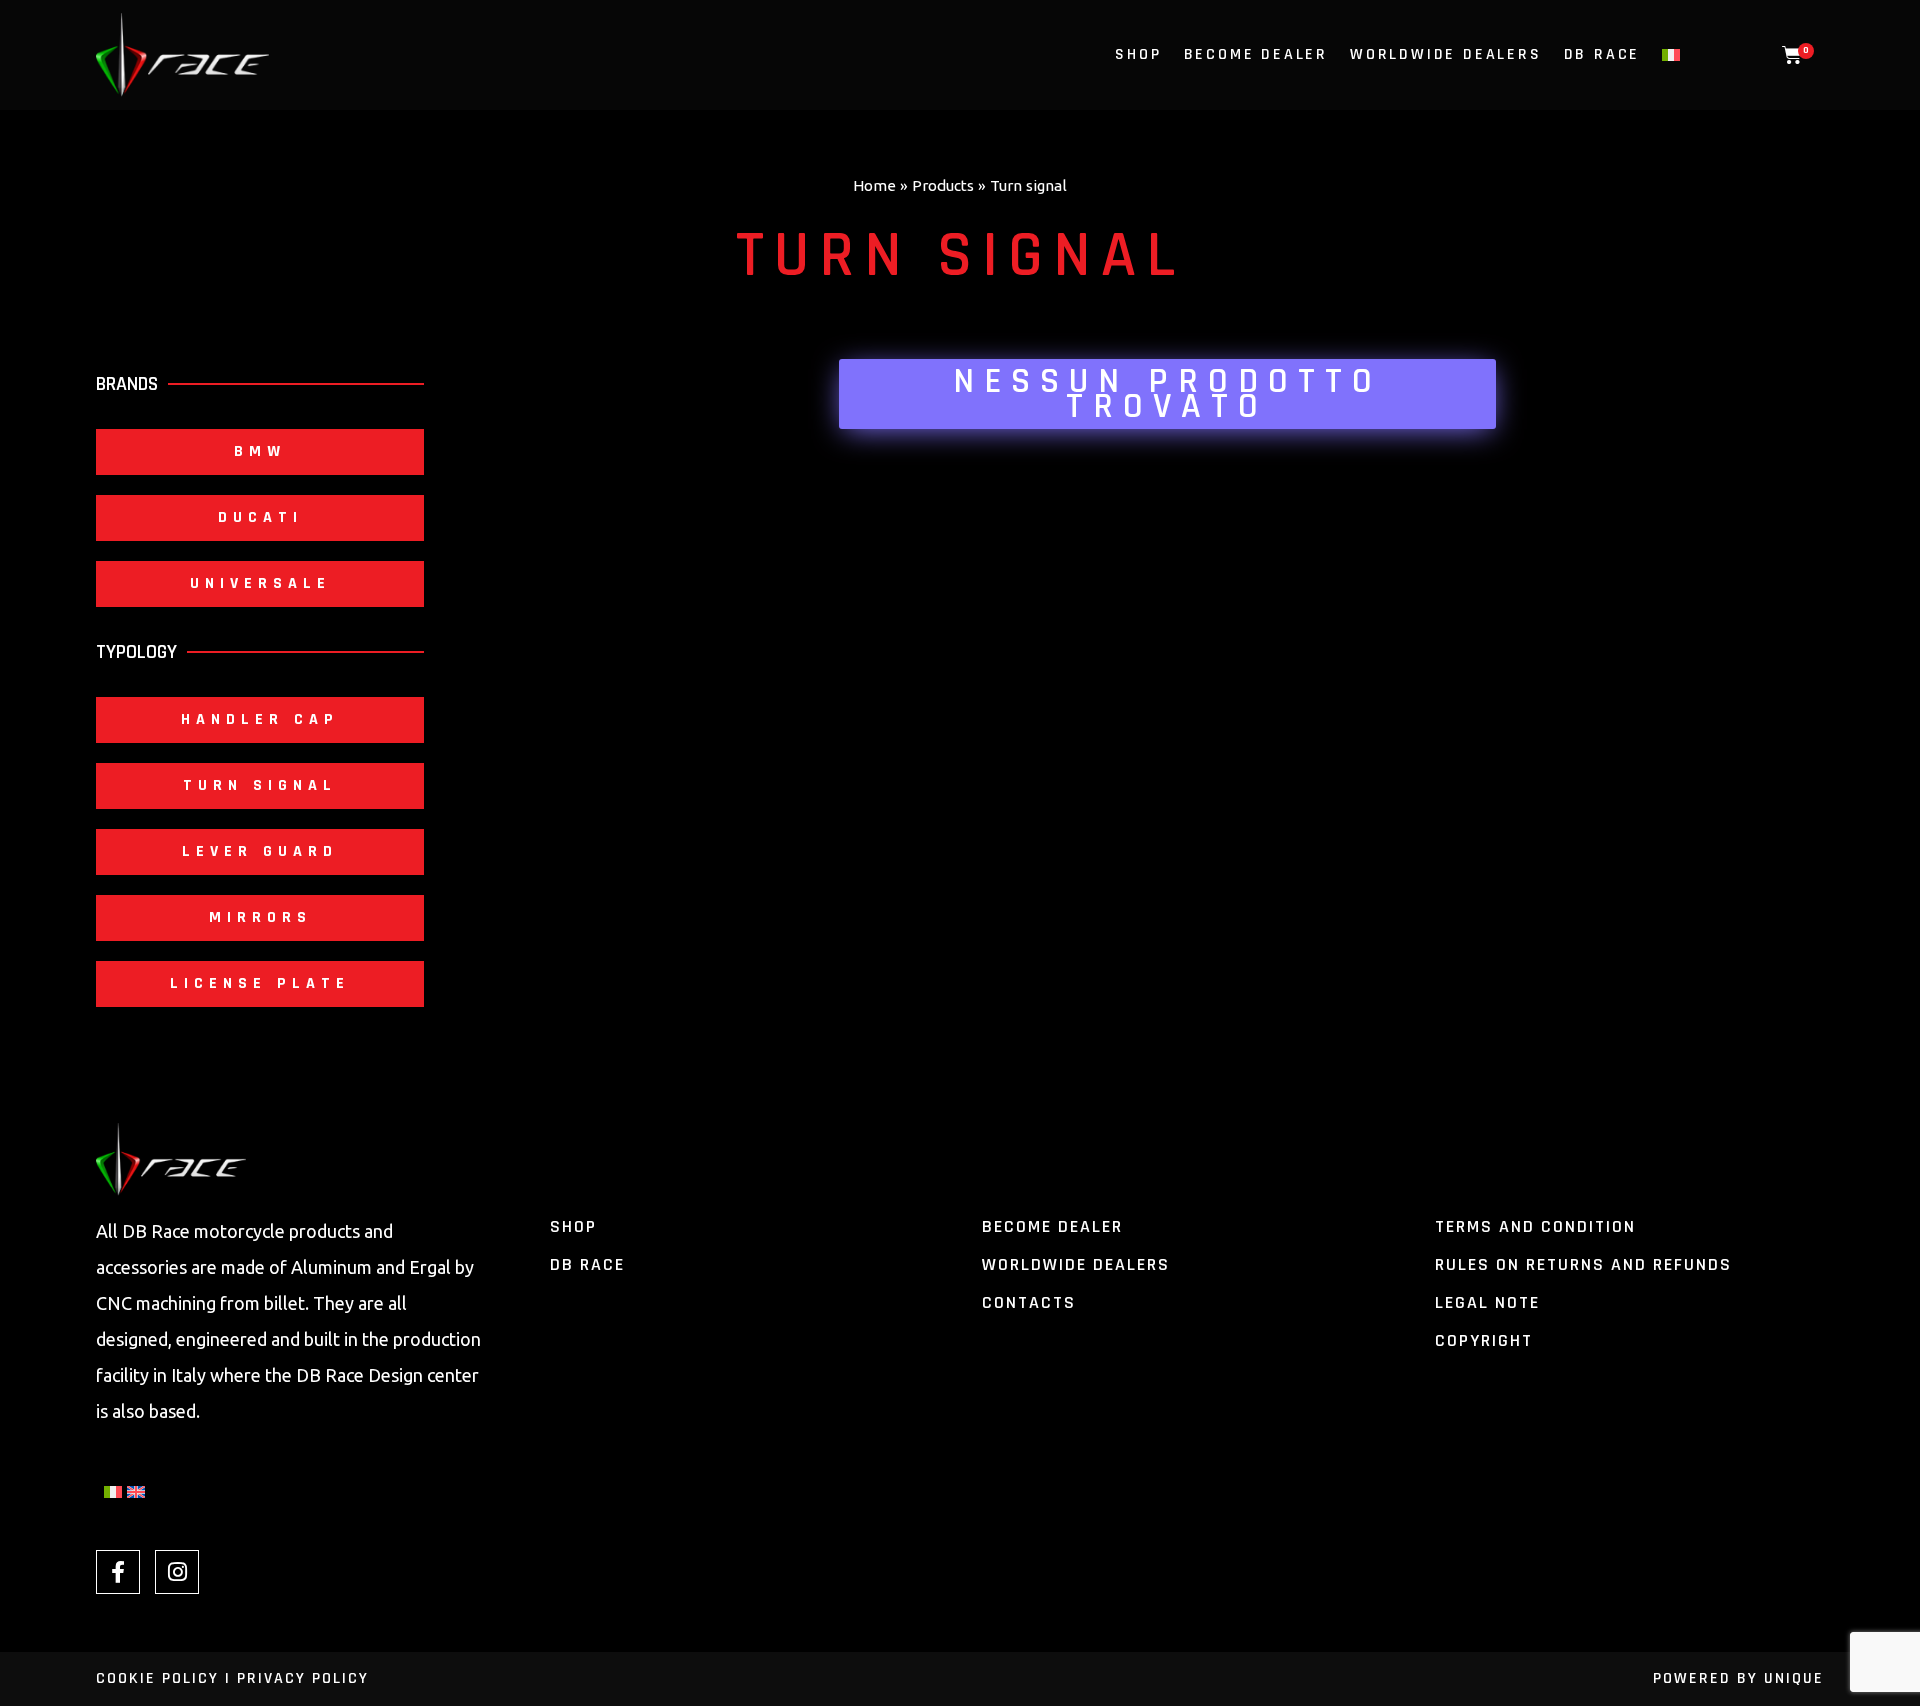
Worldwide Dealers (1446, 55)
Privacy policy (303, 1678)
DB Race (1602, 55)
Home (874, 185)
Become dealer (1256, 55)
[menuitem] (1671, 55)
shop (573, 1226)
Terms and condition (1535, 1226)
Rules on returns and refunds (1583, 1264)
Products (943, 185)
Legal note (1487, 1302)
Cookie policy (157, 1678)
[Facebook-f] (118, 1572)
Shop (1138, 55)
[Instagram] (177, 1572)
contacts (1029, 1302)
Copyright (1484, 1340)
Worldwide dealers (1076, 1264)
